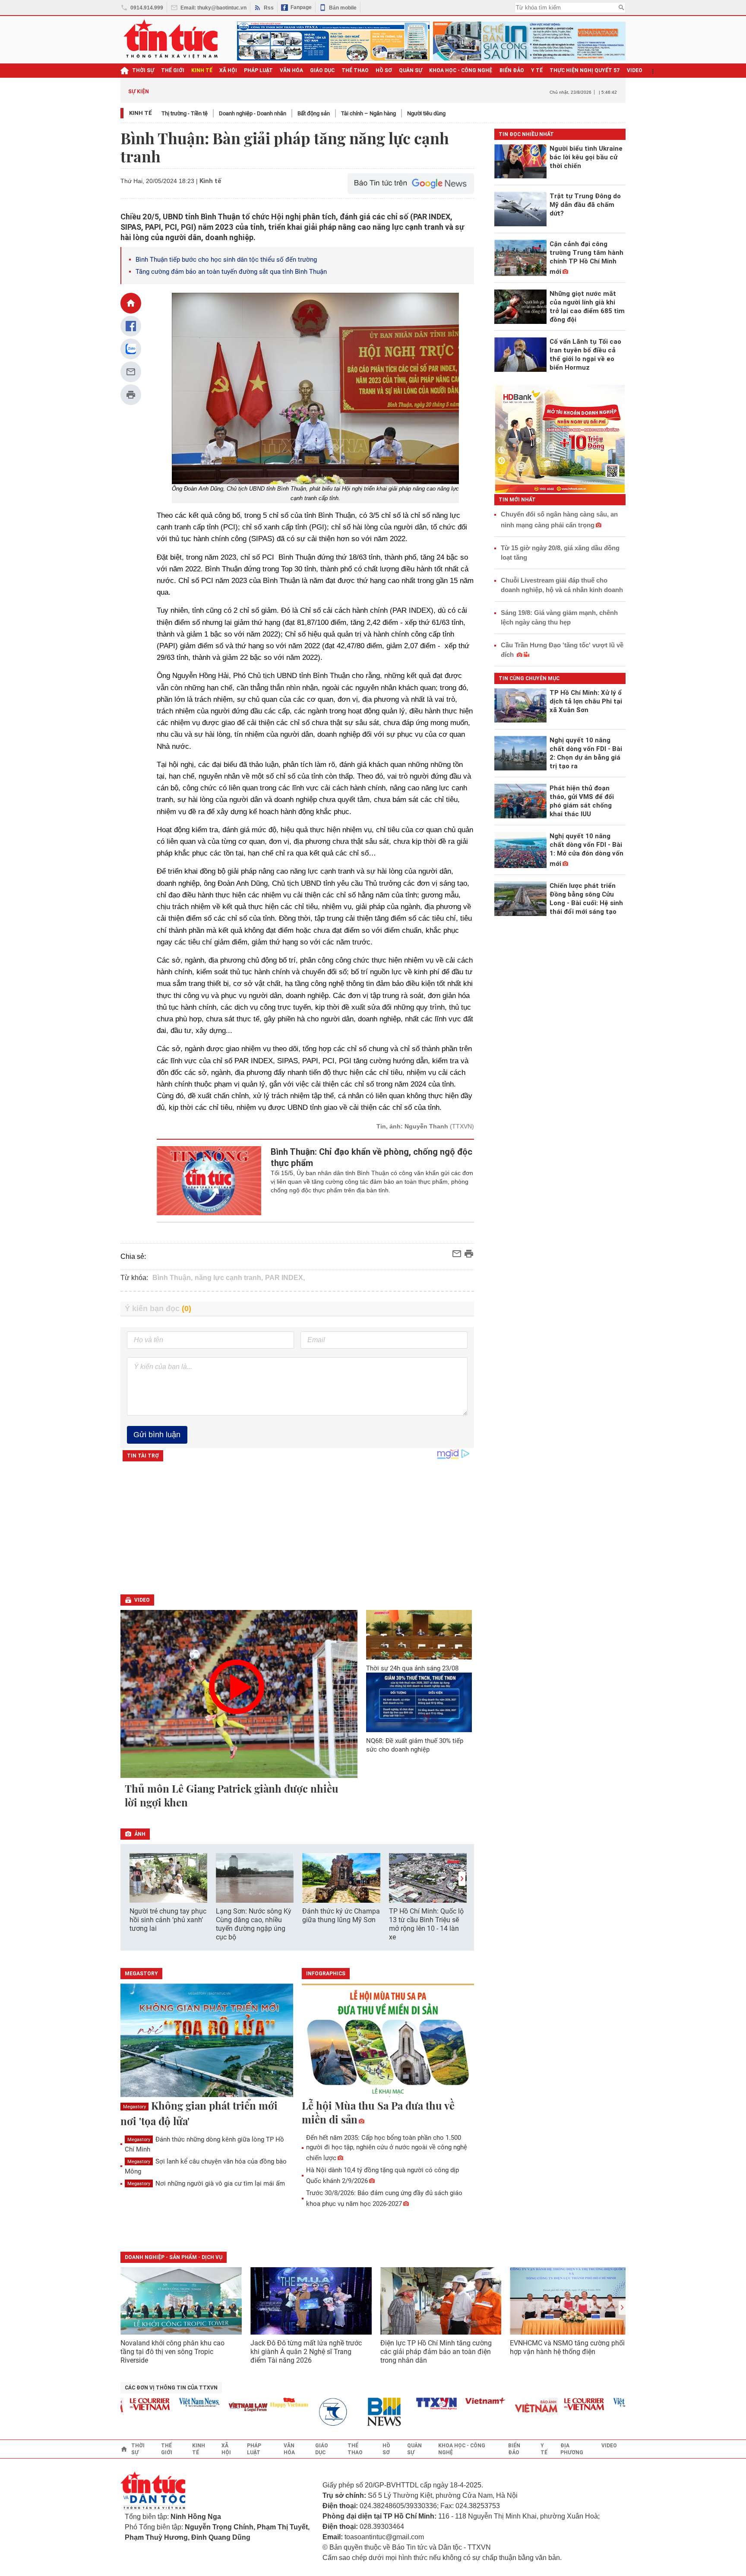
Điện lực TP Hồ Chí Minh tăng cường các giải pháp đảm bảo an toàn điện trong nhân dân (436, 2352)
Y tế (537, 70)
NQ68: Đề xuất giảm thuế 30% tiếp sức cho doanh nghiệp (415, 1745)
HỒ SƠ (384, 70)
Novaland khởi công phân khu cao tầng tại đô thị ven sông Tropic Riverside (172, 2352)
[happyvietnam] (261, 2402)
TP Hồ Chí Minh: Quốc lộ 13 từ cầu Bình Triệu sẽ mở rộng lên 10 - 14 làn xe (426, 1924)
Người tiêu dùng (426, 113)
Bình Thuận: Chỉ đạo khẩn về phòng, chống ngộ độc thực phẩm (371, 1157)
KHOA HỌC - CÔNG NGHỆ (461, 70)
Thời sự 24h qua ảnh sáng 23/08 (412, 1668)
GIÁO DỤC (322, 70)
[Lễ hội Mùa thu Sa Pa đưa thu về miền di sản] (388, 2041)
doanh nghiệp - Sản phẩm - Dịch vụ (174, 2257)
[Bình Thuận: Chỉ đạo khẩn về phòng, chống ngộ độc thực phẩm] (209, 1181)
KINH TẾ (202, 70)
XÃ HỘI (228, 70)
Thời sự (143, 70)
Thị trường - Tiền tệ (185, 113)
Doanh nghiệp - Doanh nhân (253, 113)
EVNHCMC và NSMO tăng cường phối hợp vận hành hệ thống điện (567, 2347)
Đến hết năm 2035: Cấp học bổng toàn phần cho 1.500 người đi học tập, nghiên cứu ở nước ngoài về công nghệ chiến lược (387, 2148)
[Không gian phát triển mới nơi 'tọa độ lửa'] (207, 2041)
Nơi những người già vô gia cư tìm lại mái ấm (206, 2183)
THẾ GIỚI (173, 70)
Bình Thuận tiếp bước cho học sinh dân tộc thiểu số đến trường (226, 260)
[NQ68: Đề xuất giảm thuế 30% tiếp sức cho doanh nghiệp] (419, 1702)
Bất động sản (314, 113)
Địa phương (572, 2449)
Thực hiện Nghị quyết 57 (585, 70)
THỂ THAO (355, 70)
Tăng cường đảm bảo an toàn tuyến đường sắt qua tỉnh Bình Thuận (231, 272)
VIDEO (635, 70)
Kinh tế (141, 113)
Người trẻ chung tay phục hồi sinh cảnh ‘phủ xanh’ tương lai (168, 1920)
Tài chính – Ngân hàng (368, 113)
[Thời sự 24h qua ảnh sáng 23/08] (419, 1635)
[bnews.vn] (359, 2412)
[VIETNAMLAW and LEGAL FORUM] (220, 2408)
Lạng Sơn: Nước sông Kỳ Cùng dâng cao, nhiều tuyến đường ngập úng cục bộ (254, 1924)
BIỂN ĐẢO (512, 70)
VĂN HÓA (291, 70)
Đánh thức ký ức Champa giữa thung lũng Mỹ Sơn (341, 1915)
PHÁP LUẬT (258, 70)
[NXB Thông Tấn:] (310, 2412)
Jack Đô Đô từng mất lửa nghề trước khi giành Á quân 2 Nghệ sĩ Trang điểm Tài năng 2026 (306, 2352)
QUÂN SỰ (411, 70)
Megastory (134, 2107)
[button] (462, 1879)
